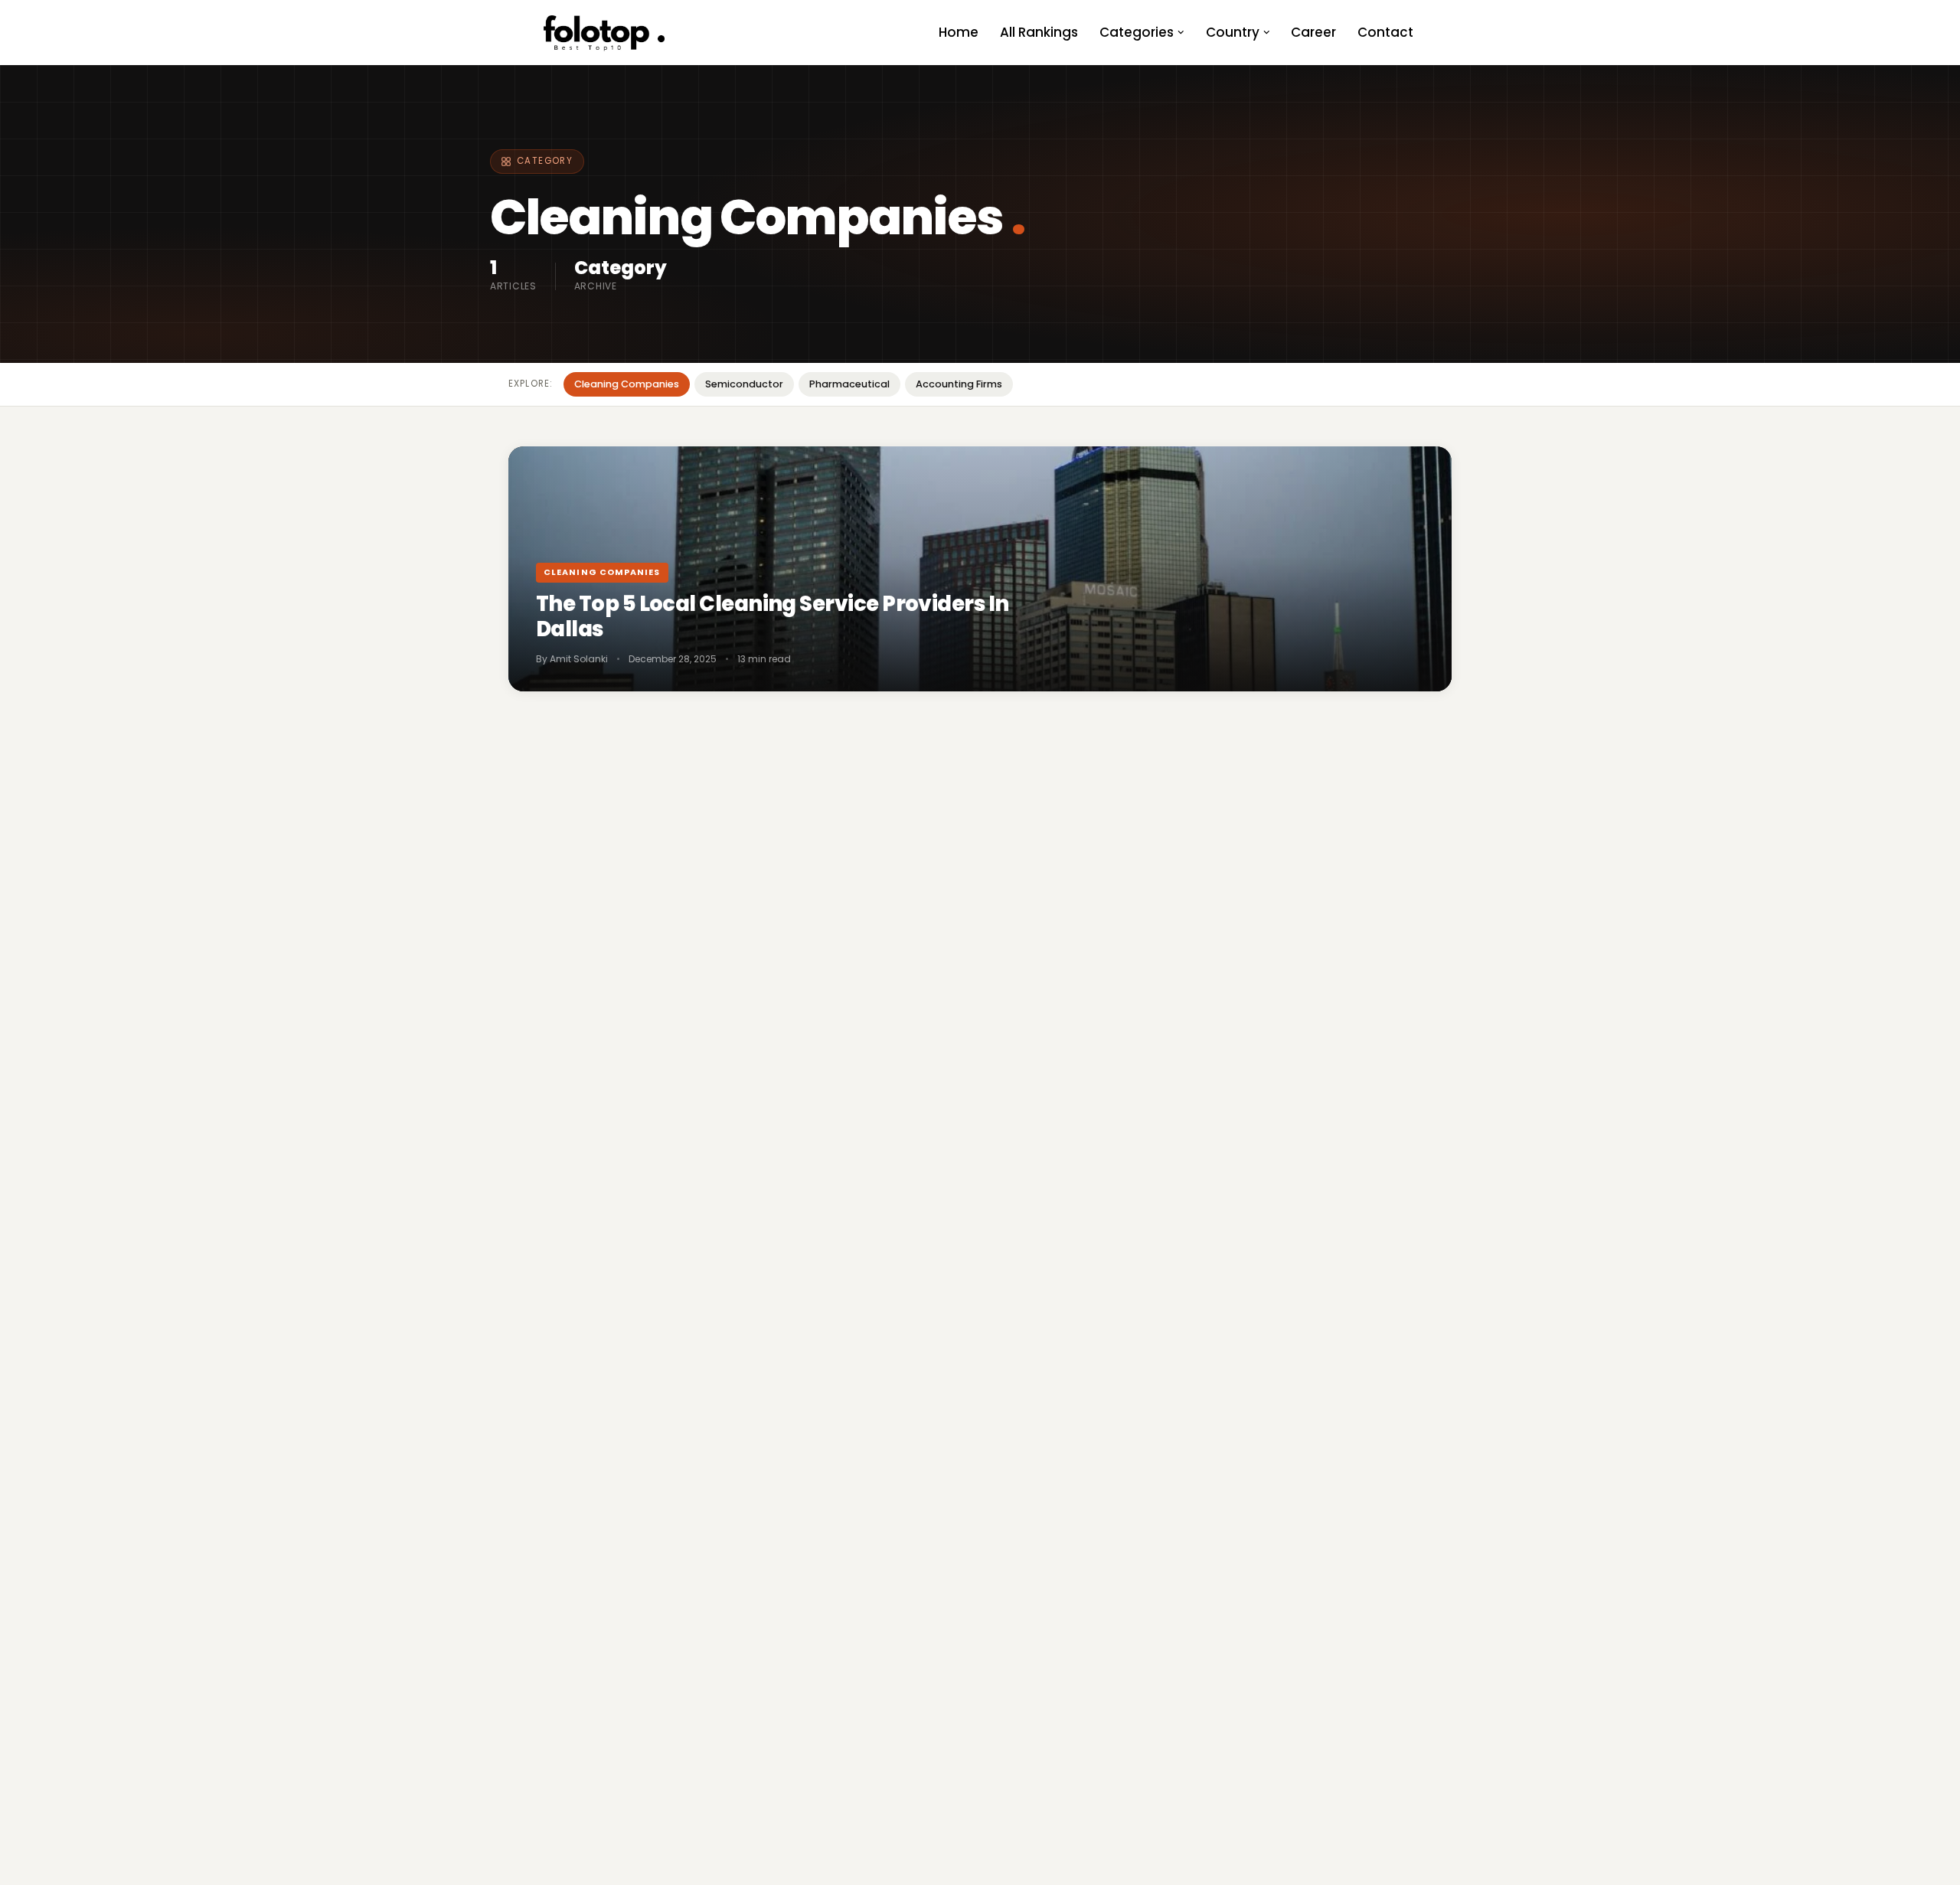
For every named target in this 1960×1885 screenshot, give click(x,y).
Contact (1385, 32)
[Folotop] (605, 33)
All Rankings (1039, 32)
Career (1313, 32)
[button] (1181, 33)
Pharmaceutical (849, 384)
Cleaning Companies (627, 384)
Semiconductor (744, 384)
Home (959, 32)
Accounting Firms (959, 384)
